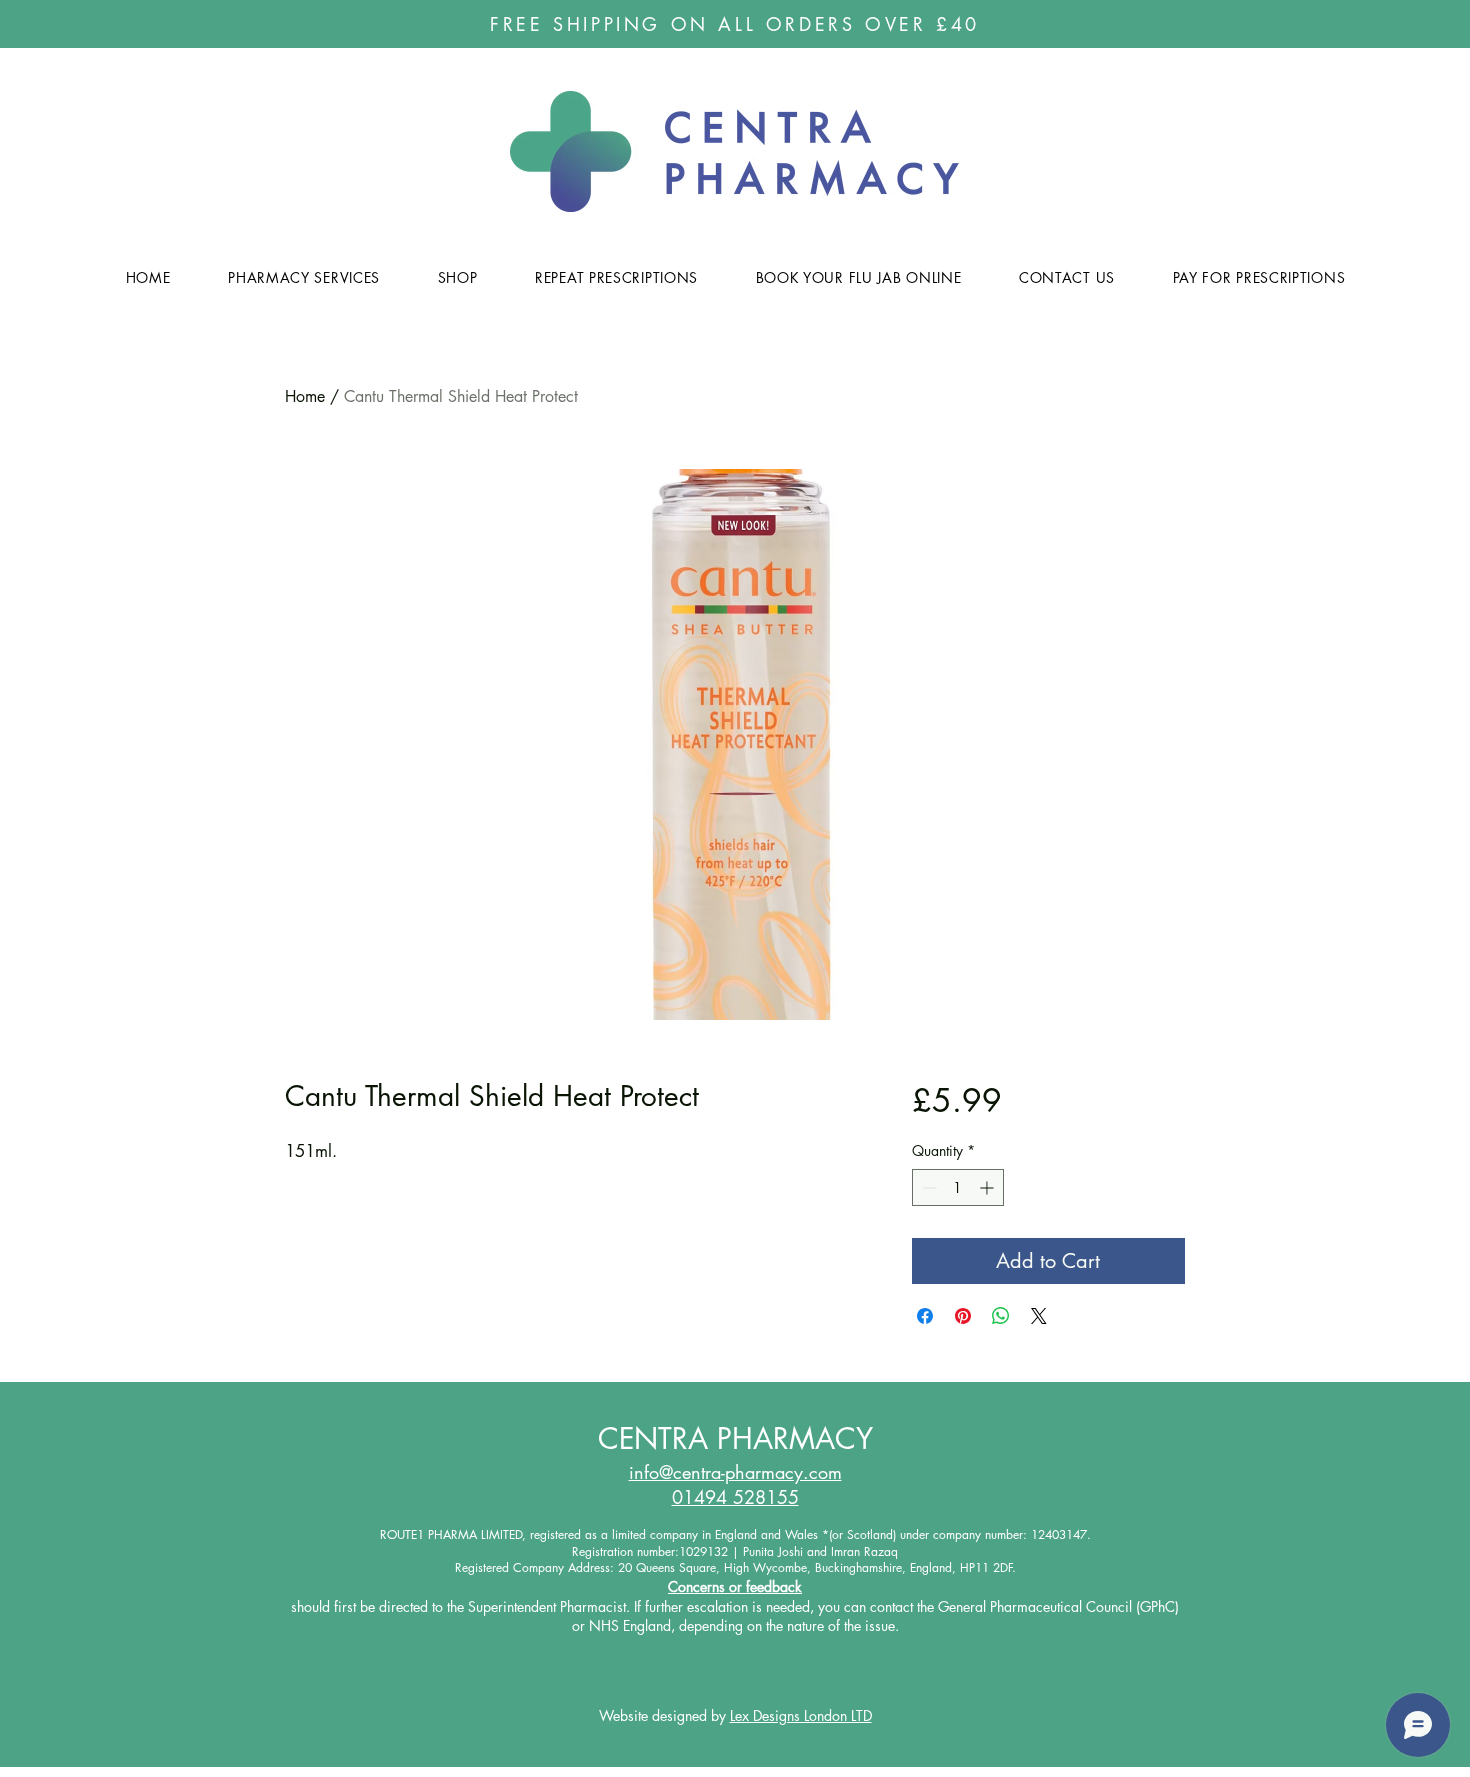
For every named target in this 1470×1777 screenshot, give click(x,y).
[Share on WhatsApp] (1001, 1316)
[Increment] (988, 1187)
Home (305, 396)
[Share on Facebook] (925, 1316)
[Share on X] (1039, 1316)
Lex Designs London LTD (801, 1715)
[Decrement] (927, 1187)
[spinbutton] (958, 1187)
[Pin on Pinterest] (963, 1316)
